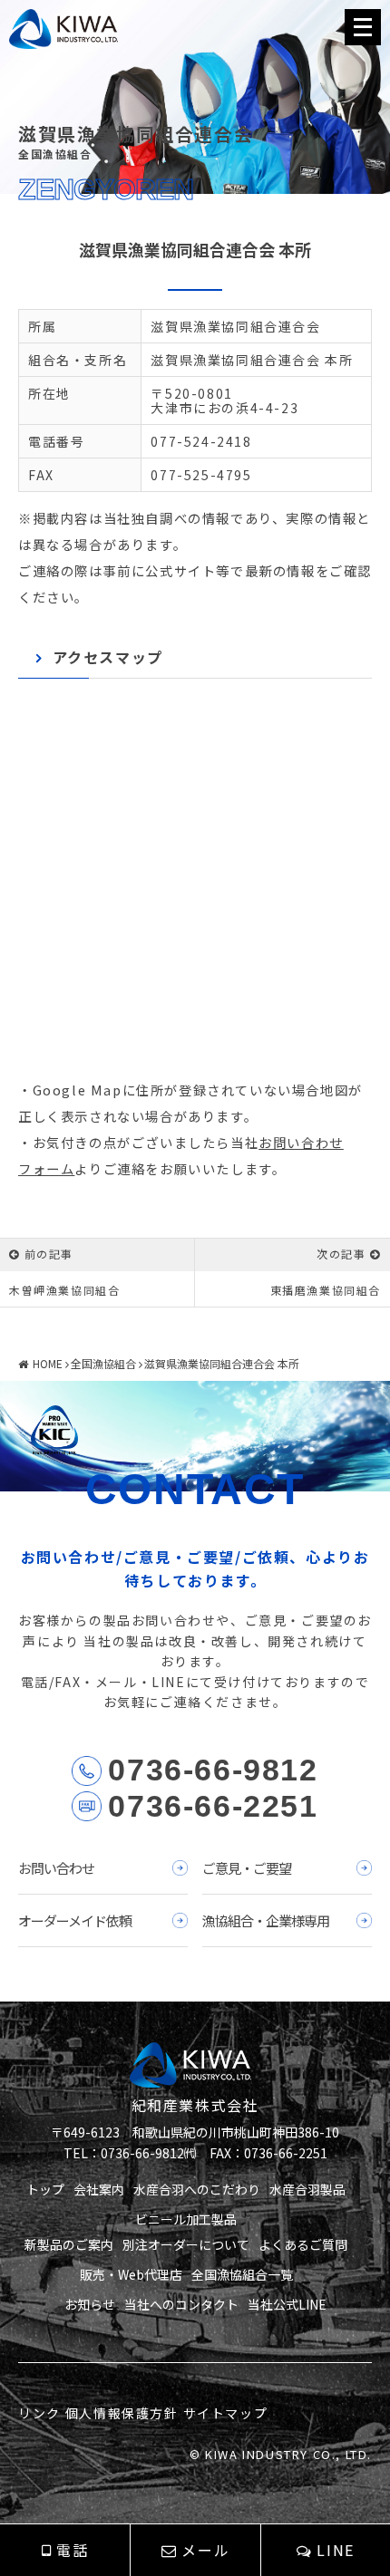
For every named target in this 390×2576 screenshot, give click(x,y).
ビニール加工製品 (186, 2219)
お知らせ (90, 2304)
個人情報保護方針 (122, 2413)
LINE (335, 2550)
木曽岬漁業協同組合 (64, 1290)
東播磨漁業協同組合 (326, 1290)
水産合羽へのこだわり (197, 2189)
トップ (45, 2189)
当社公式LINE (287, 2304)
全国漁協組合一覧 (242, 2274)
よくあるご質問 (303, 2244)
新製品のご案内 (69, 2244)
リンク (39, 2413)
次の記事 (341, 1254)
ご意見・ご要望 (247, 1868)
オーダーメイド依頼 (75, 1920)
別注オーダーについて (186, 2244)
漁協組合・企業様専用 (266, 1920)
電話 (72, 2550)
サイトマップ (226, 2413)
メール (205, 2550)
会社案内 (99, 2189)
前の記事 (49, 1254)
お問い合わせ (56, 1868)
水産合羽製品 (307, 2189)
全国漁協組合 (103, 1363)
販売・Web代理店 (131, 2274)
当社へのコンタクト (181, 2304)
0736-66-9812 (213, 1770)
